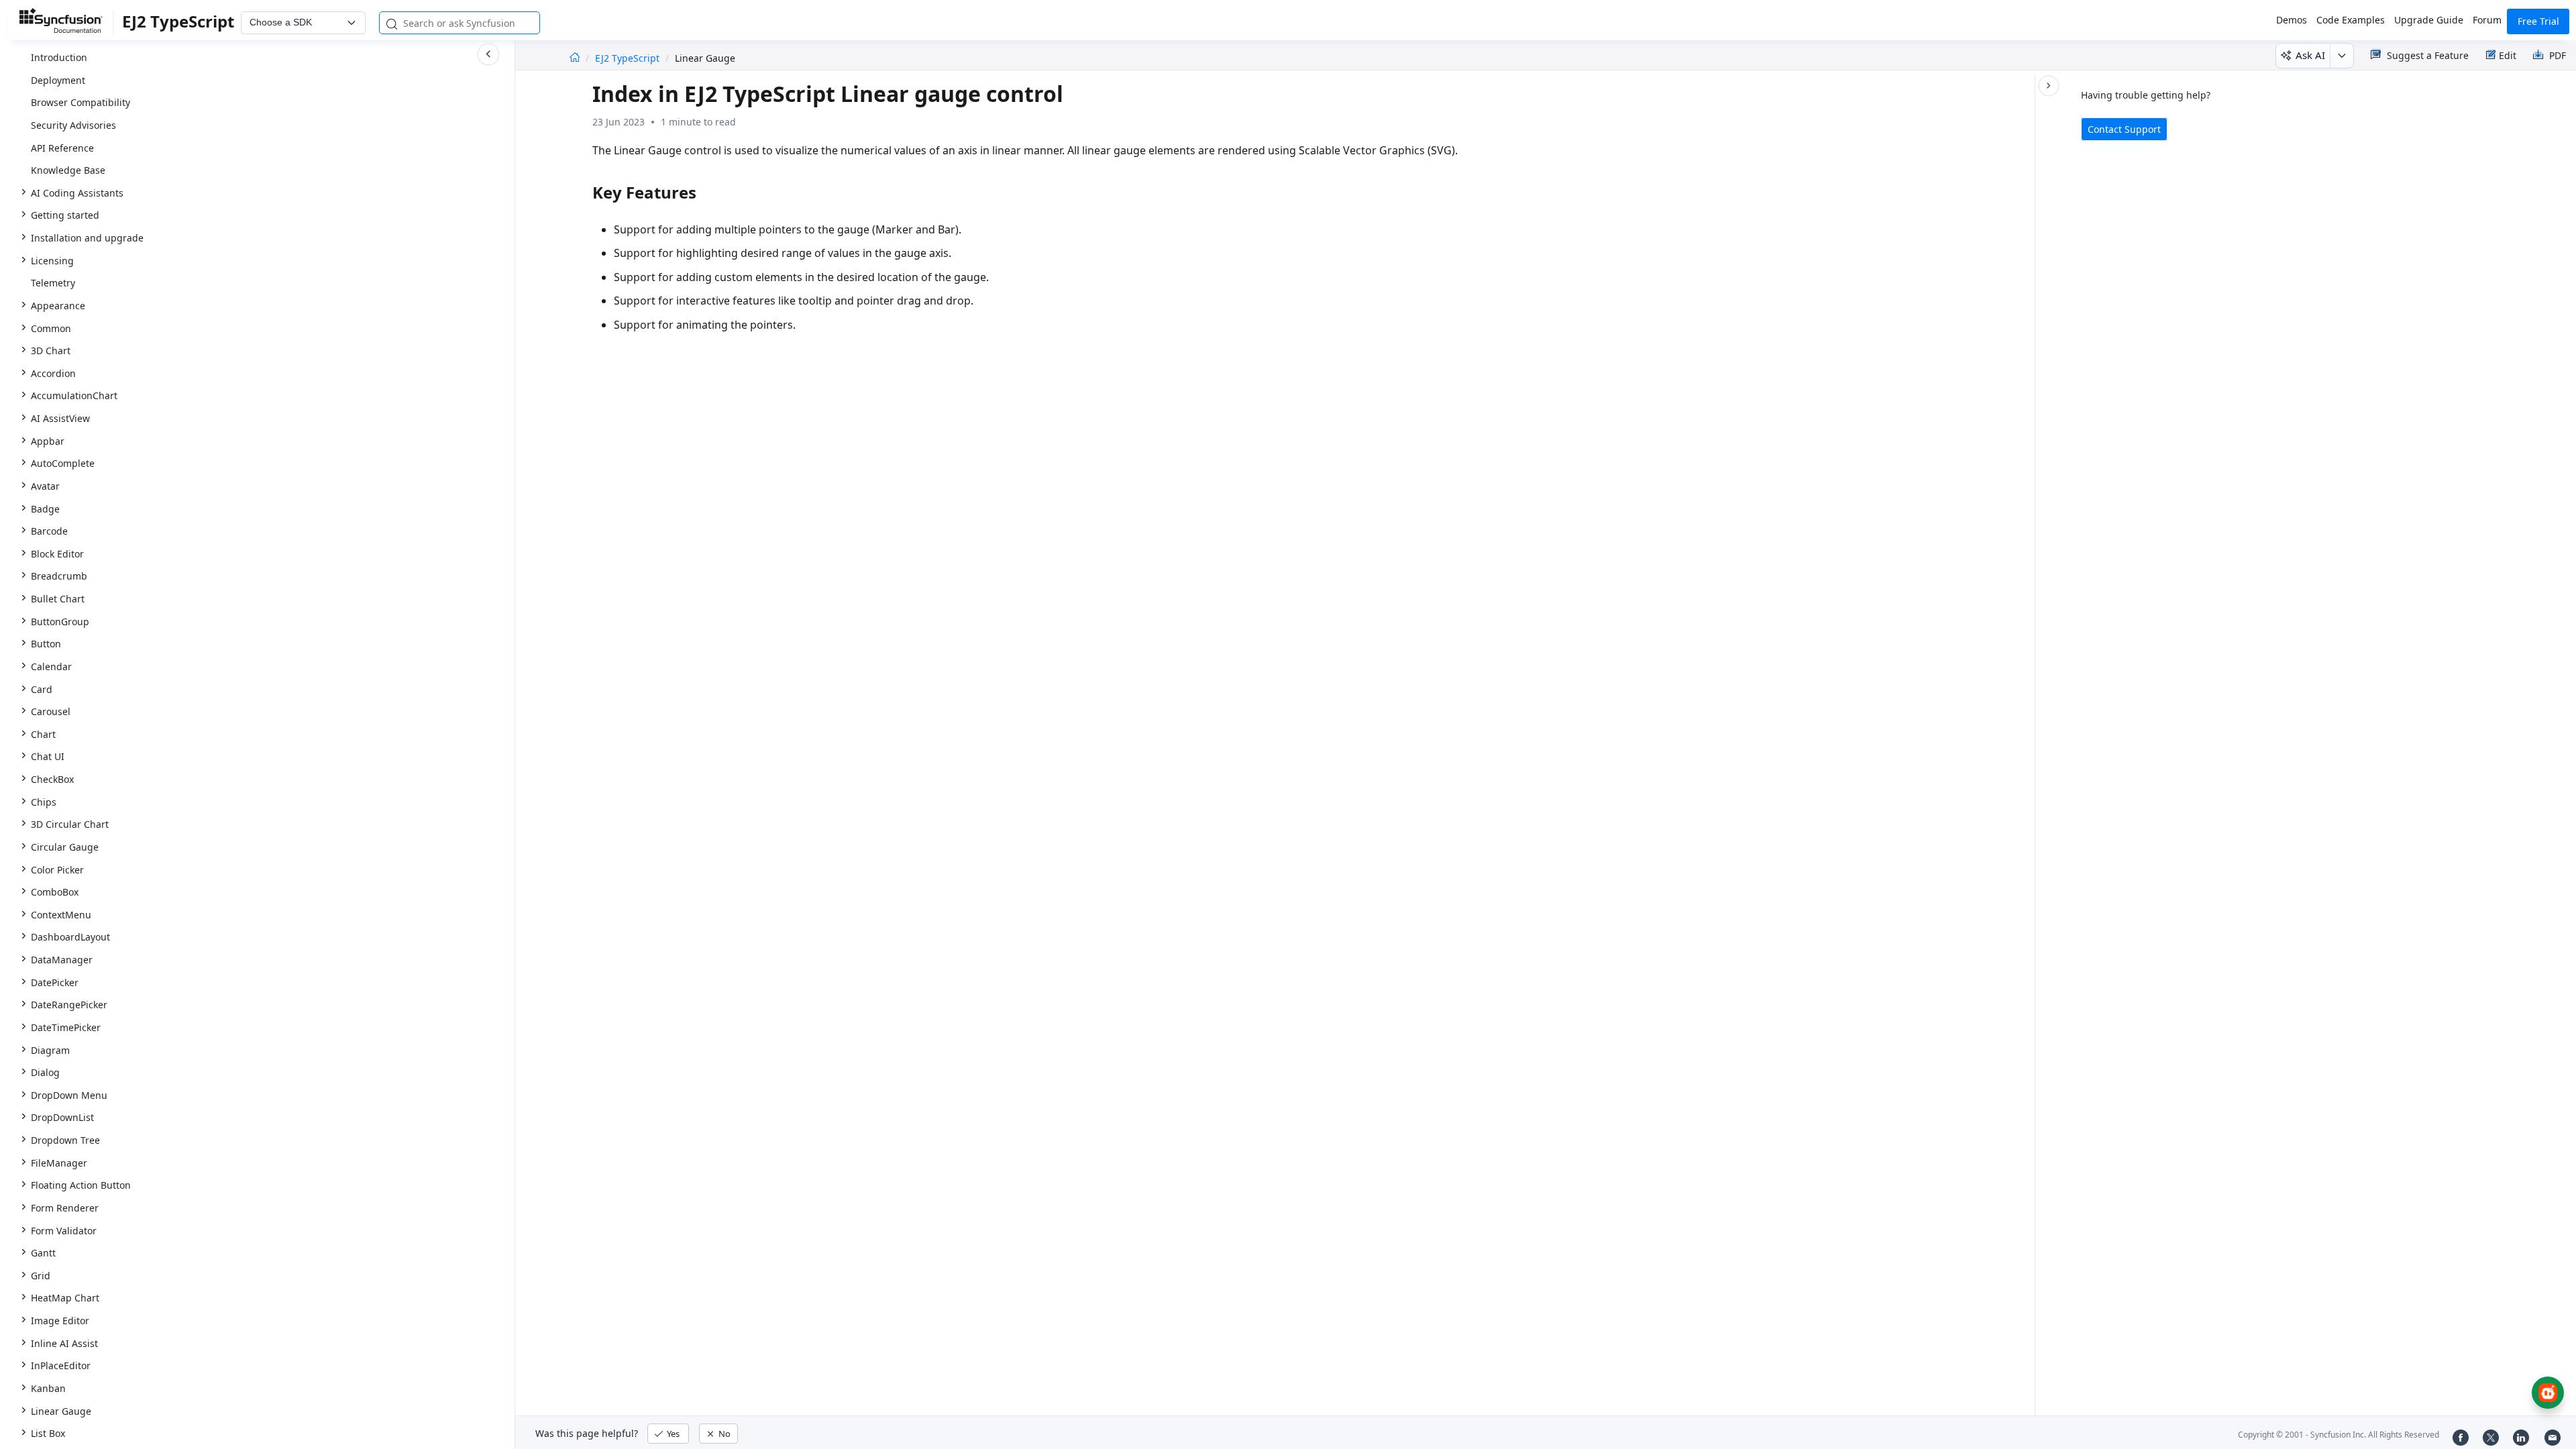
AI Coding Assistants (77, 193)
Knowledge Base (68, 170)
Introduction (59, 57)
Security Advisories (73, 125)
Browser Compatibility (80, 102)
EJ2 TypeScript (629, 58)
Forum (2487, 20)
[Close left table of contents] (488, 54)
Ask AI (2310, 55)
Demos (2292, 20)
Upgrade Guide (2429, 20)
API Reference (62, 148)
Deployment (58, 80)
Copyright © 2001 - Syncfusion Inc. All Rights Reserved (2339, 1435)
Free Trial (2538, 21)
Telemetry (53, 283)
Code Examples (2351, 20)
